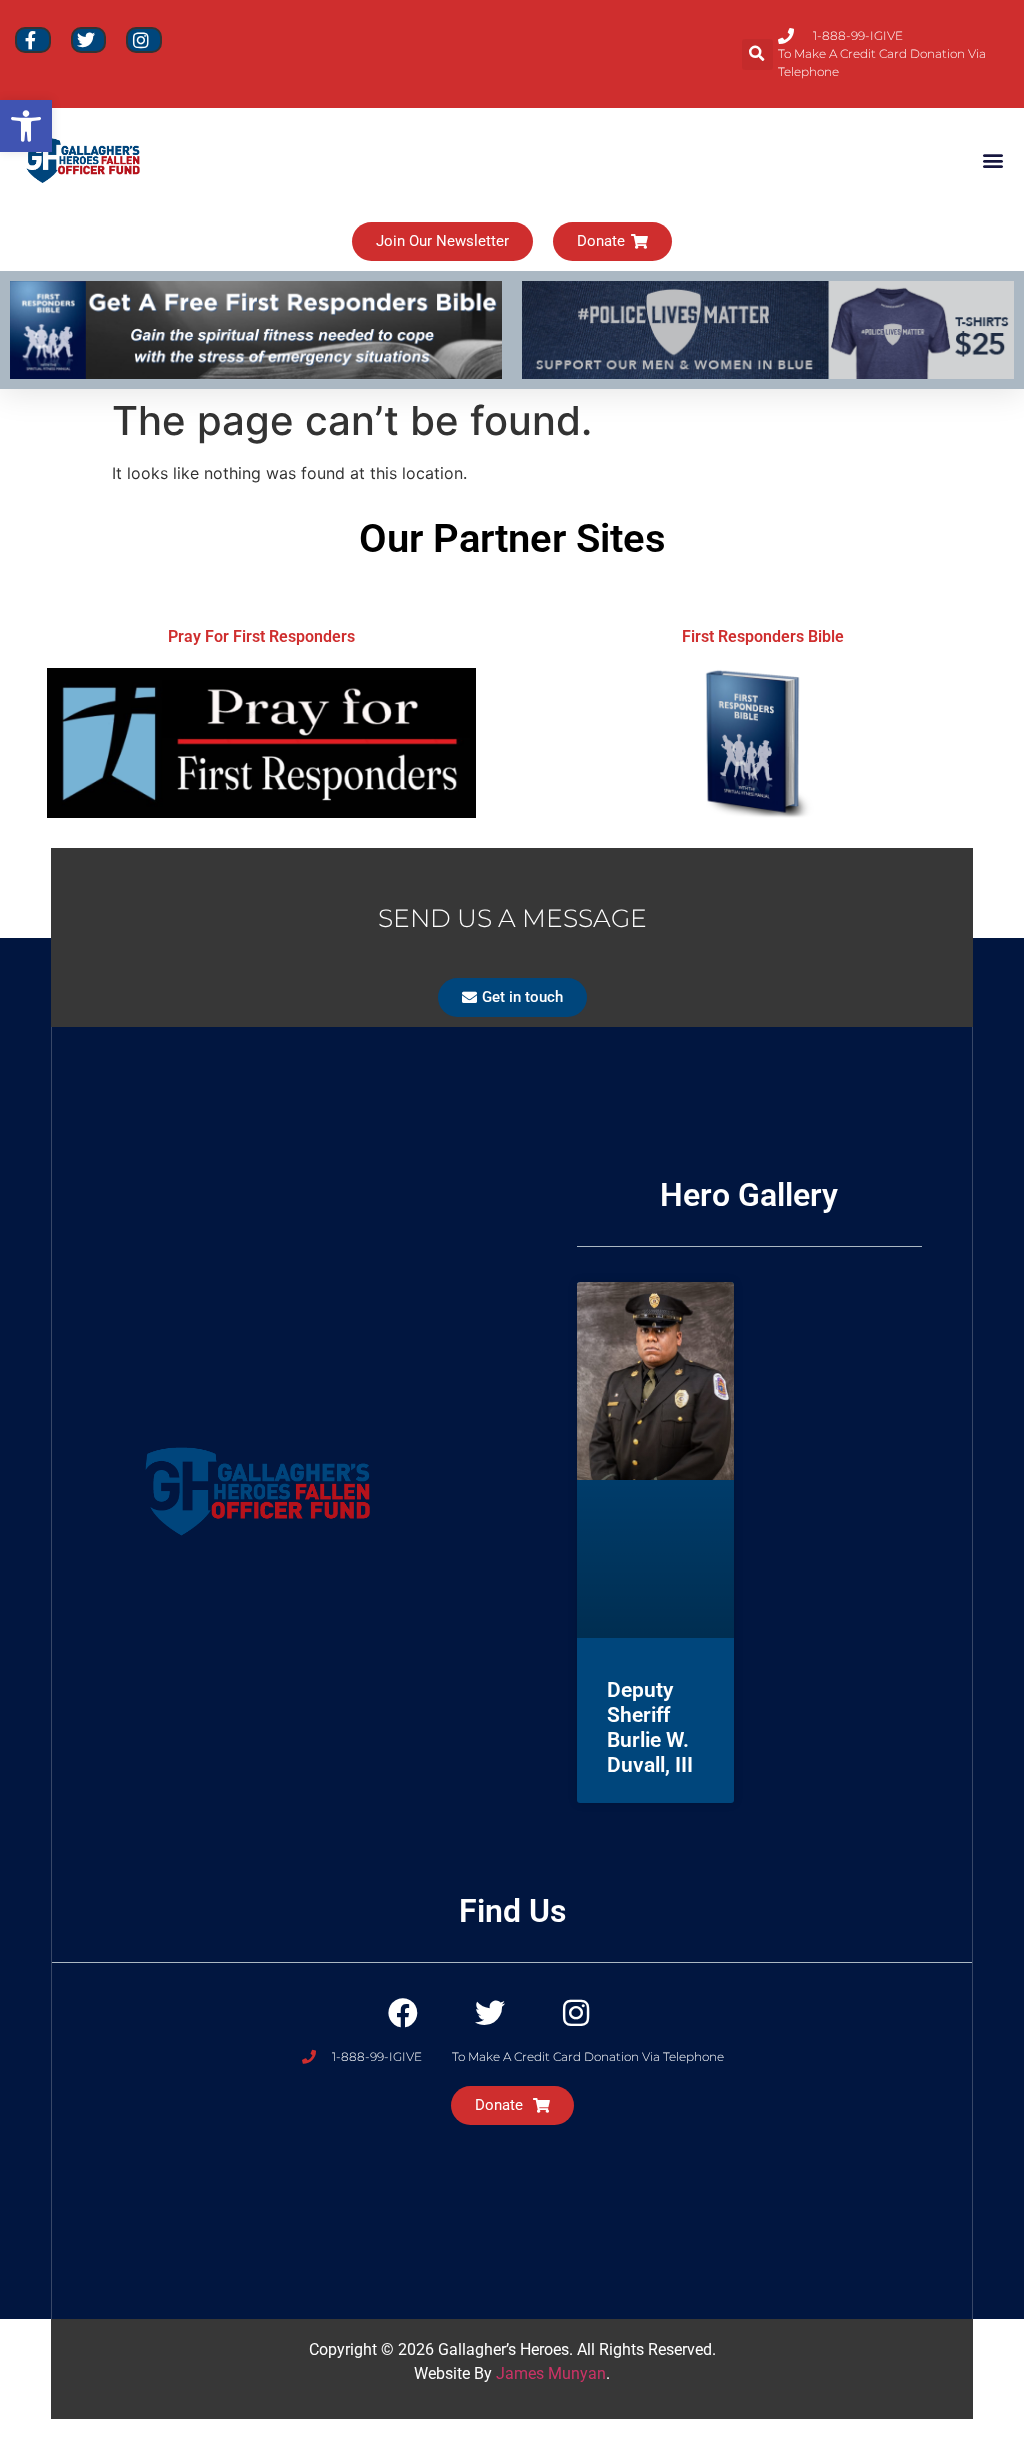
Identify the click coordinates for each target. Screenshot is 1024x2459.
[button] (757, 54)
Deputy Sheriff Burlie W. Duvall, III (650, 1728)
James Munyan (551, 2373)
